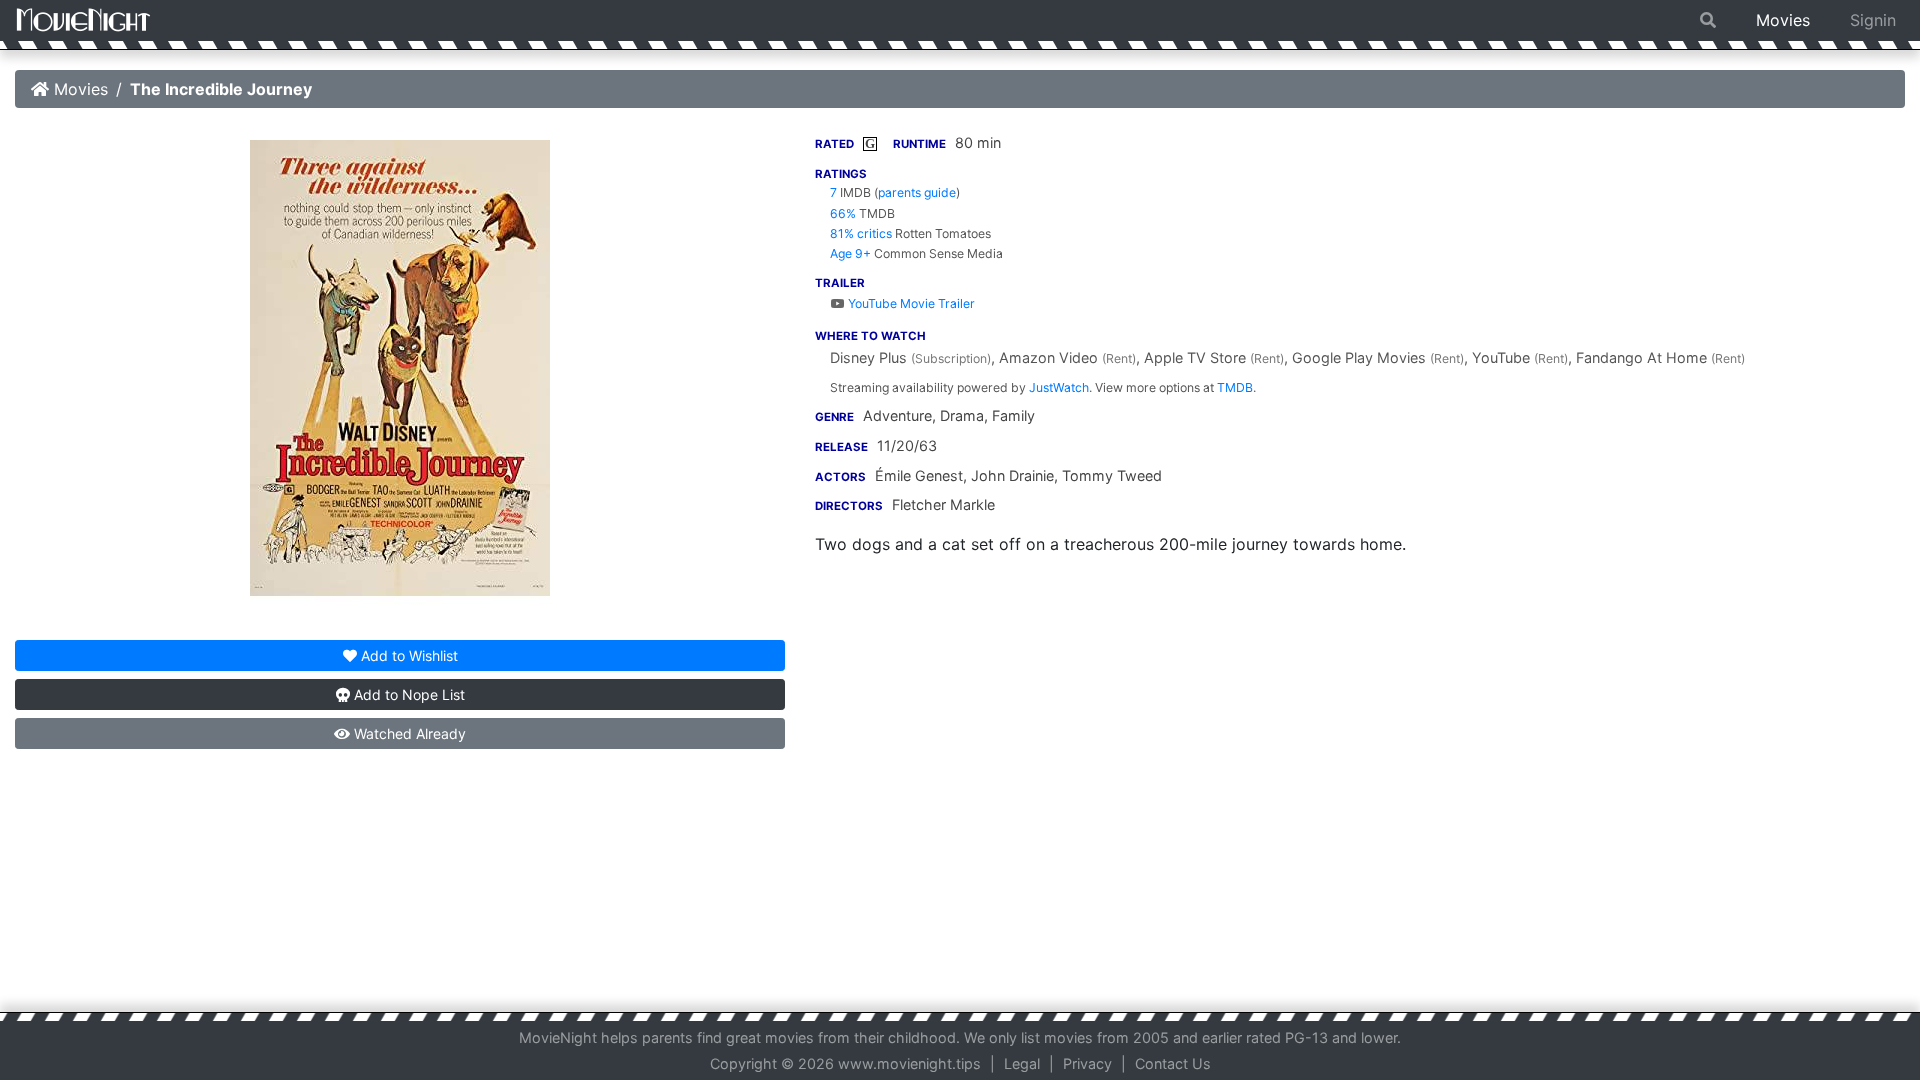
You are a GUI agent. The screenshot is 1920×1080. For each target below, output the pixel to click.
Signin (1873, 20)
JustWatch (1059, 387)
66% (843, 213)
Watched (408, 733)
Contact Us (1173, 1063)
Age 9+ (850, 253)
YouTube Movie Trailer (910, 303)
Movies (1783, 20)
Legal (1022, 1063)
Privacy (1087, 1063)
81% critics (861, 233)
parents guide (917, 192)
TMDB (1235, 387)
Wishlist (409, 655)
